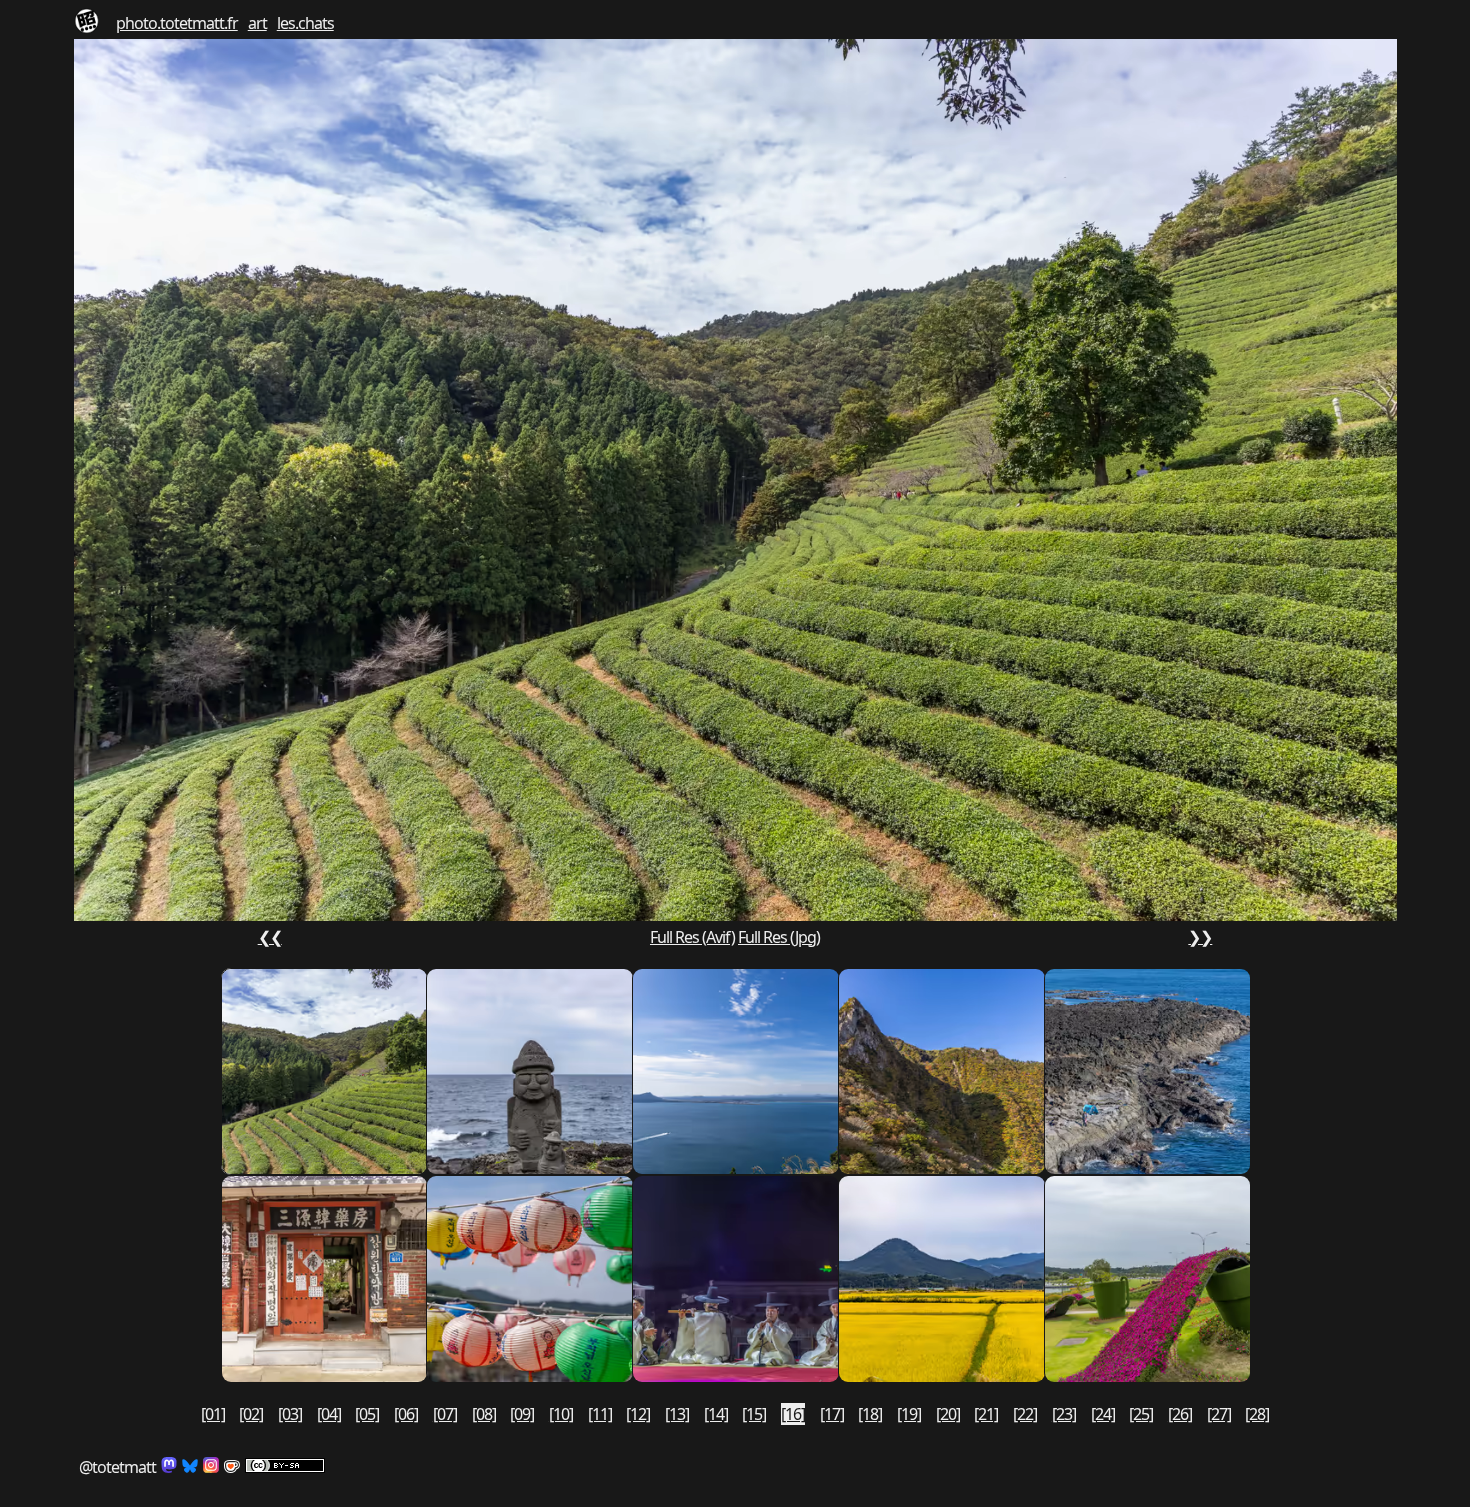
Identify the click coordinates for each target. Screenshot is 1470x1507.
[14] (716, 1414)
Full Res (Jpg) (779, 937)
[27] (1219, 1414)
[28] (1257, 1414)
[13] (677, 1414)
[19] (909, 1414)
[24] (1103, 1414)
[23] (1064, 1414)
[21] (986, 1414)
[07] (445, 1414)
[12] (638, 1414)
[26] (1180, 1414)
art (257, 23)
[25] (1141, 1414)
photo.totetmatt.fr (177, 23)
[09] (522, 1414)
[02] (251, 1414)
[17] (832, 1414)
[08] (484, 1414)
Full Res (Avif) (692, 937)
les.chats (305, 23)
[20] (948, 1414)
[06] (406, 1414)
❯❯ (1200, 937)
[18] (870, 1414)
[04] (329, 1414)
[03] (290, 1414)
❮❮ (270, 937)
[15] (754, 1414)
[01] (213, 1414)
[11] (600, 1414)
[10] (561, 1414)
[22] (1025, 1414)
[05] (367, 1414)
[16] (793, 1414)
